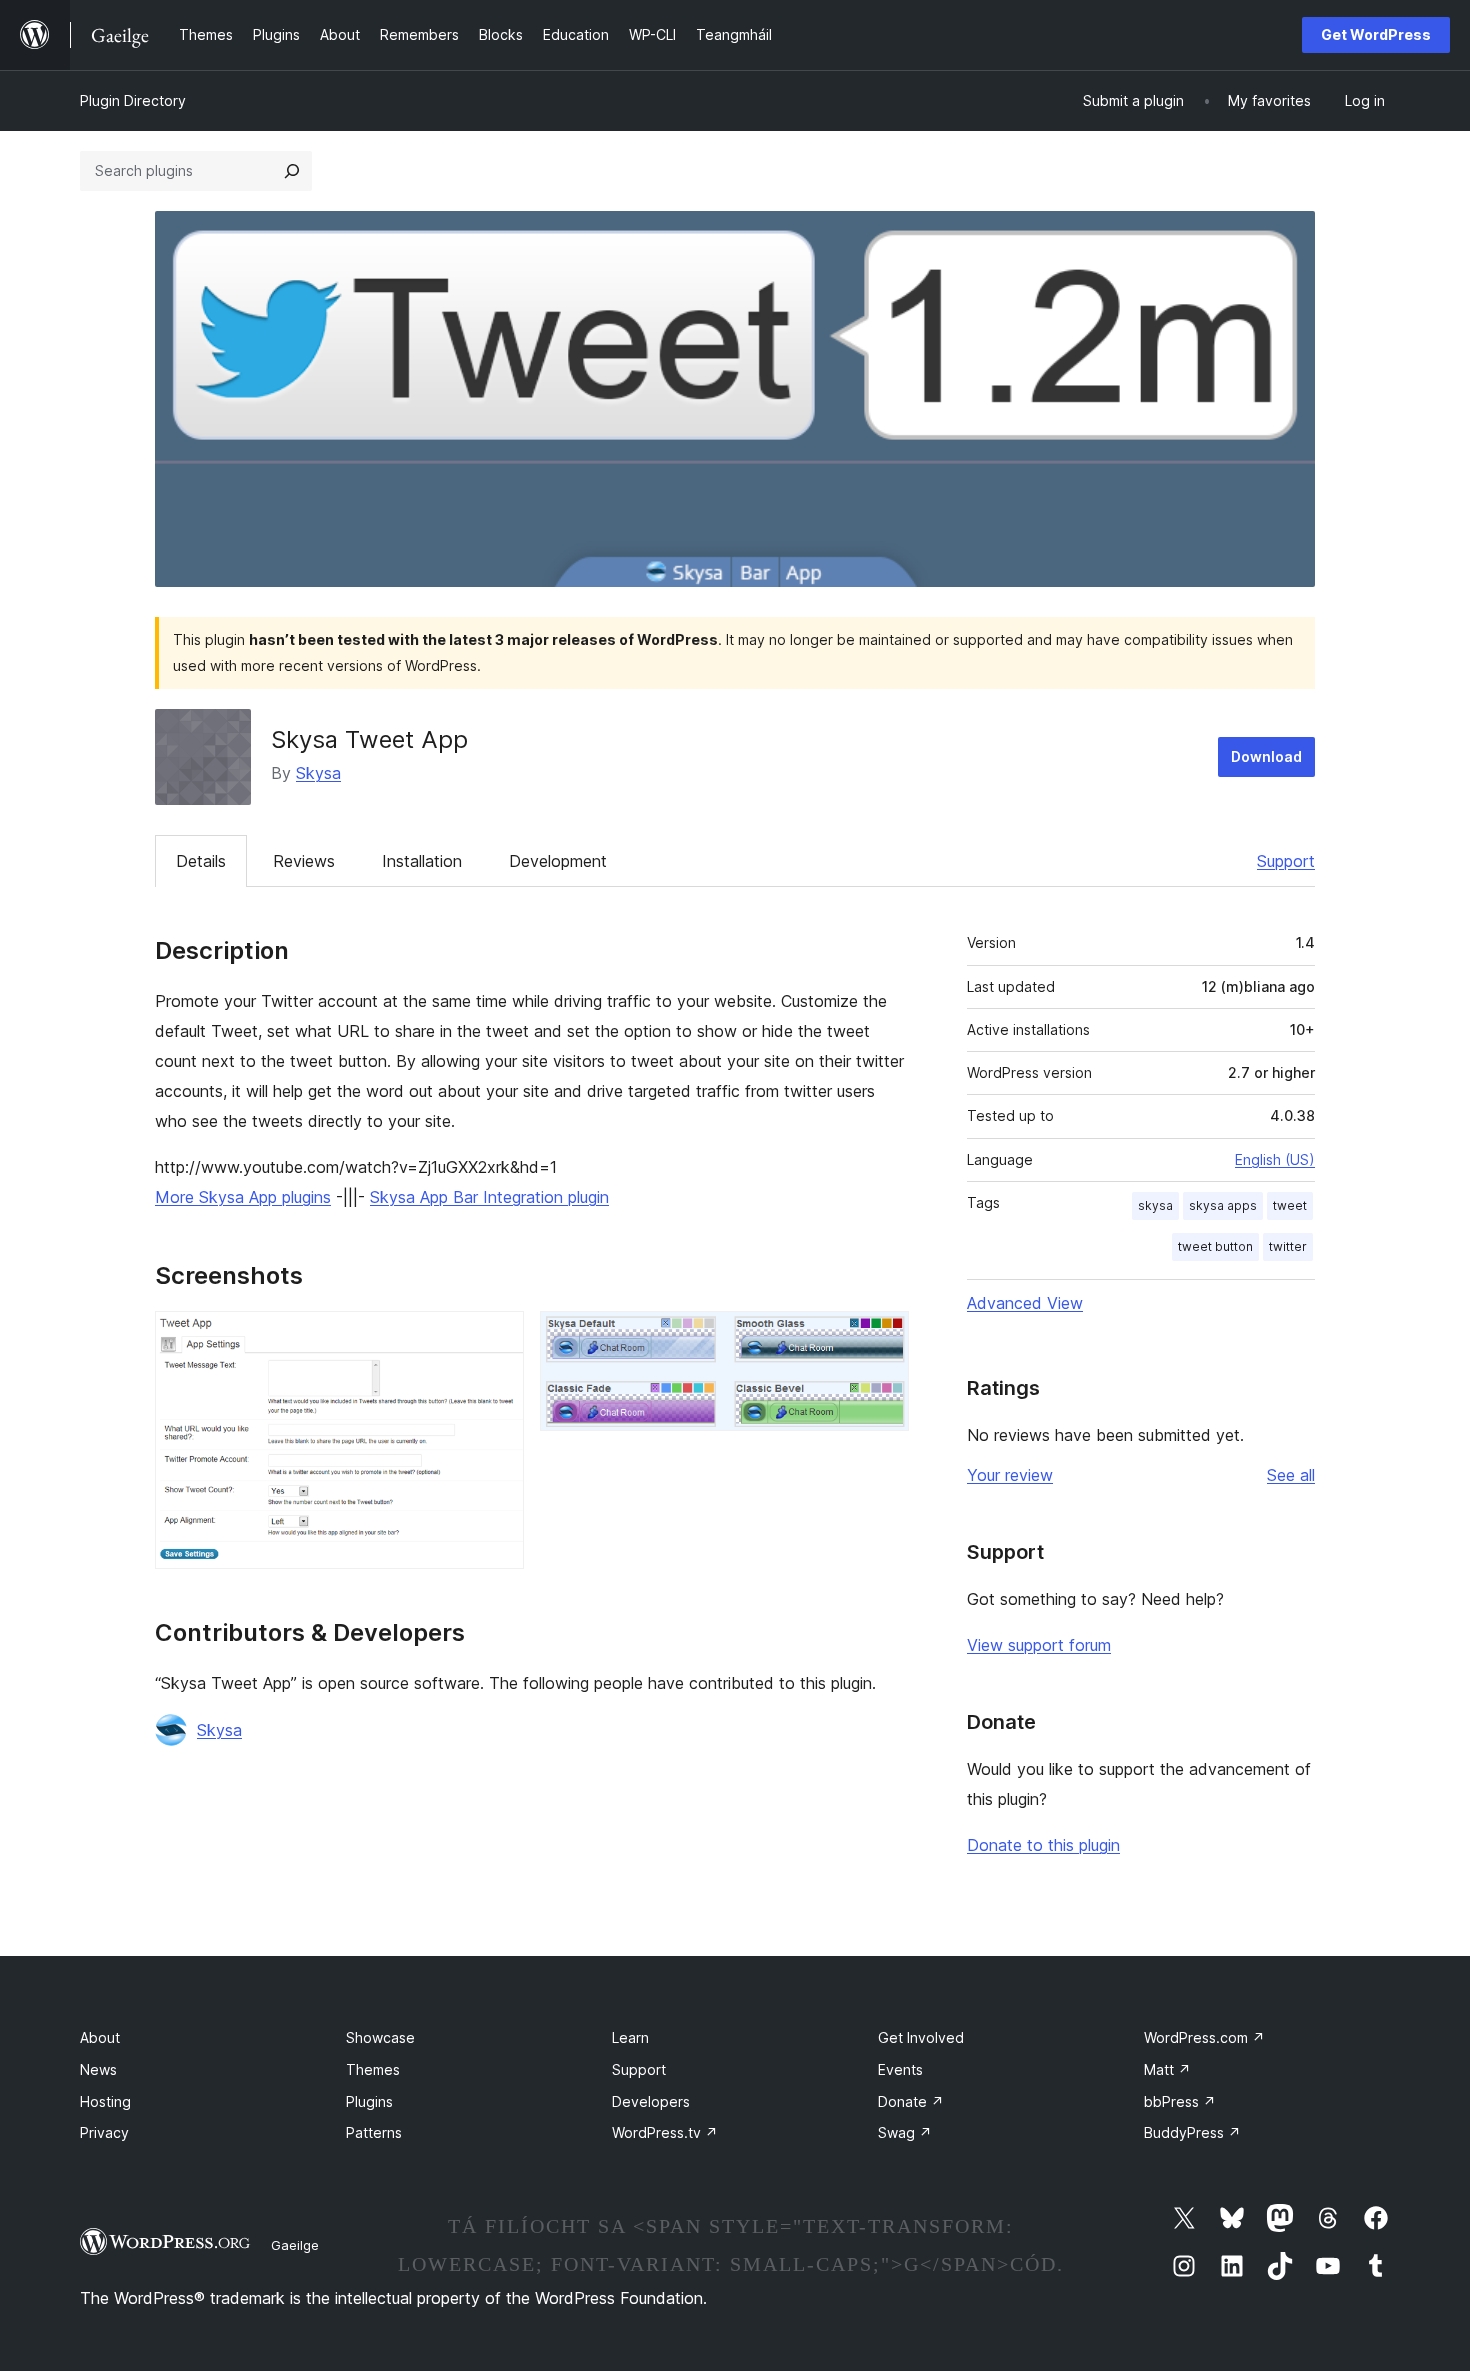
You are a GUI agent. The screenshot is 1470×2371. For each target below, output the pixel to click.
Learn (630, 2037)
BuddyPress (1192, 2132)
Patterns (374, 2132)
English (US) (1275, 1159)
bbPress (1180, 2101)
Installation (422, 861)
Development (558, 861)
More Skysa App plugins (243, 1197)
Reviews (304, 861)
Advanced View (1025, 1303)
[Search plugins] (292, 171)
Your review (1010, 1475)
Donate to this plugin (1043, 1845)
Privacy (104, 2132)
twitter (1288, 1246)
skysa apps (1223, 1205)
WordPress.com (1204, 2037)
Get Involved (921, 2037)
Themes (373, 2069)
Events (900, 2069)
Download (1266, 756)
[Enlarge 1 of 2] (497, 1338)
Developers (651, 2101)
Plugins (369, 2101)
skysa (1155, 1205)
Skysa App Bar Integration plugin (489, 1197)
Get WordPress (1376, 34)
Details (201, 861)
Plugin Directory (133, 100)
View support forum (1039, 1645)
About (100, 2037)
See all (1291, 1475)
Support (1286, 861)
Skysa (318, 773)
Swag (905, 2132)
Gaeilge (295, 2245)
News (98, 2069)
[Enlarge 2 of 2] (882, 1338)
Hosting (105, 2101)
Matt (1167, 2069)
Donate (911, 2101)
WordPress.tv (665, 2132)
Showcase (380, 2037)
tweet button (1215, 1246)
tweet (1290, 1205)
